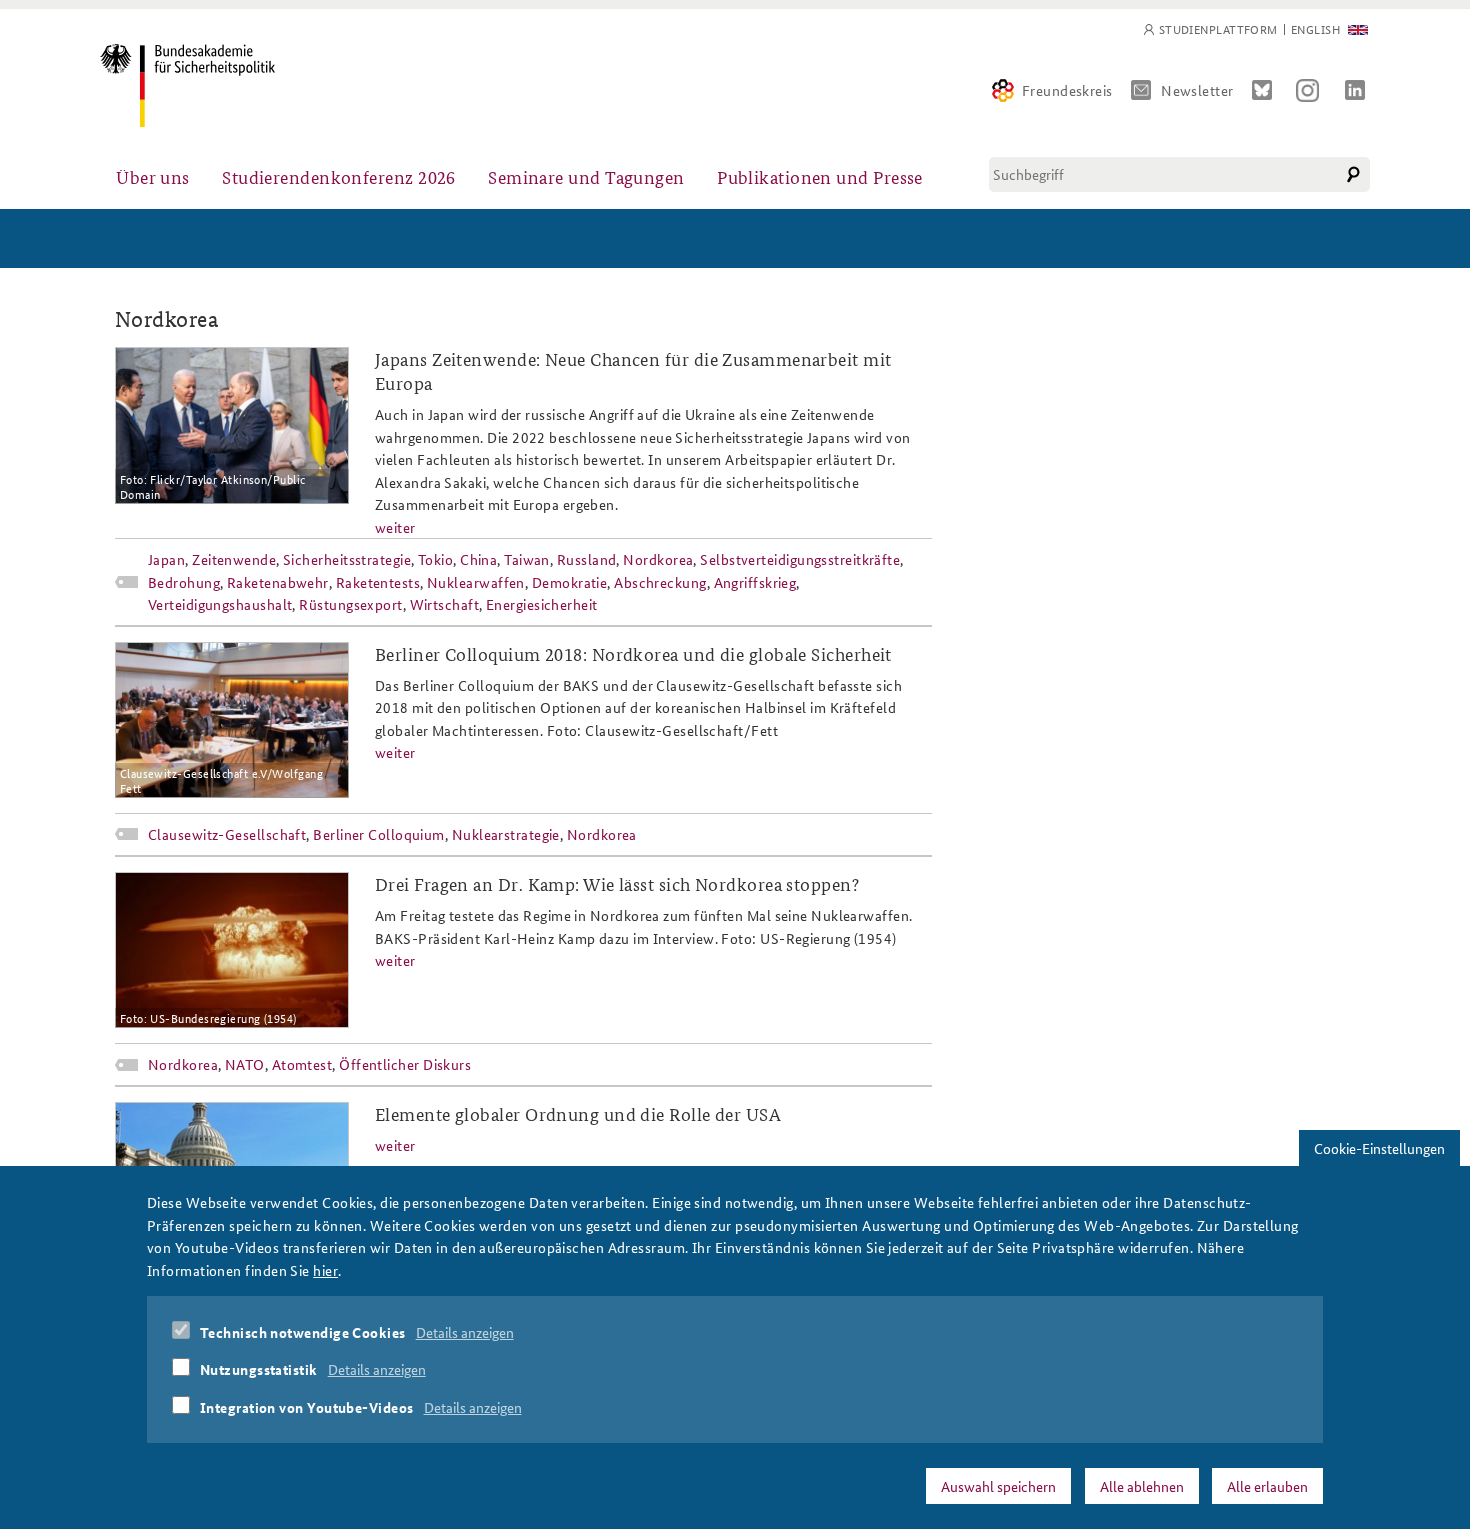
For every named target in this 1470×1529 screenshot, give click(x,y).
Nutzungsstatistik (259, 1369)
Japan (166, 559)
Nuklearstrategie (506, 834)
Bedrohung (184, 582)
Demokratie (570, 582)
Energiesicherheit (542, 604)
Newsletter (1197, 90)
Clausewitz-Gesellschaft (227, 834)
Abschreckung (660, 582)
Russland (587, 559)
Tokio (435, 559)
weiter (395, 527)
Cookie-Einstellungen (1379, 1148)
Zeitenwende (234, 559)
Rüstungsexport (350, 604)
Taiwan (527, 559)
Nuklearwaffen (476, 582)
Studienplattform (1218, 29)
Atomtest (302, 1064)
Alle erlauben (1267, 1486)
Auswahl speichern (998, 1486)
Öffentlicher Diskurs (405, 1064)
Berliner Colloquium (379, 834)
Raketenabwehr (278, 582)
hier (325, 1269)
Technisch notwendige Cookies (303, 1332)
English (1315, 29)
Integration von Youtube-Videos (307, 1407)
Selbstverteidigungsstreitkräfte (800, 559)
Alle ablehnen (1142, 1486)
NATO (245, 1064)
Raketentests (378, 582)
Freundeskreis (1067, 90)
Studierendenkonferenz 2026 (339, 176)
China (478, 559)
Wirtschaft (445, 604)
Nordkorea (658, 559)
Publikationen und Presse (820, 176)
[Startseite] (187, 85)
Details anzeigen (465, 1332)
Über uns (153, 176)
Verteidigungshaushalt (220, 604)
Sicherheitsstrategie (347, 559)
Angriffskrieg (755, 582)
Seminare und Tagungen (586, 176)
